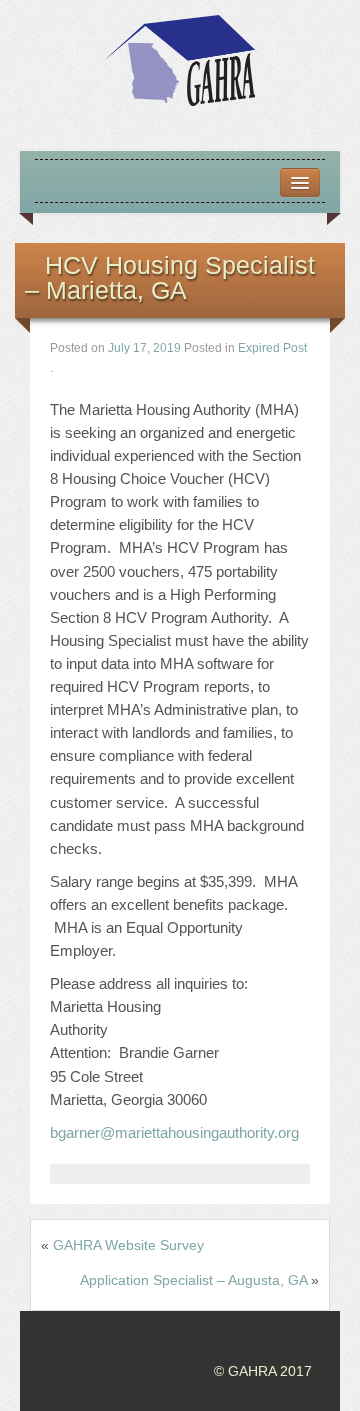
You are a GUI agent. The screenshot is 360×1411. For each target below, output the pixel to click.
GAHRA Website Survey (128, 1245)
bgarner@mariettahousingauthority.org (174, 1132)
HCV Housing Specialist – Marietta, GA (170, 277)
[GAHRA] (180, 59)
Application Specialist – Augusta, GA (193, 1280)
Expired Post (272, 348)
